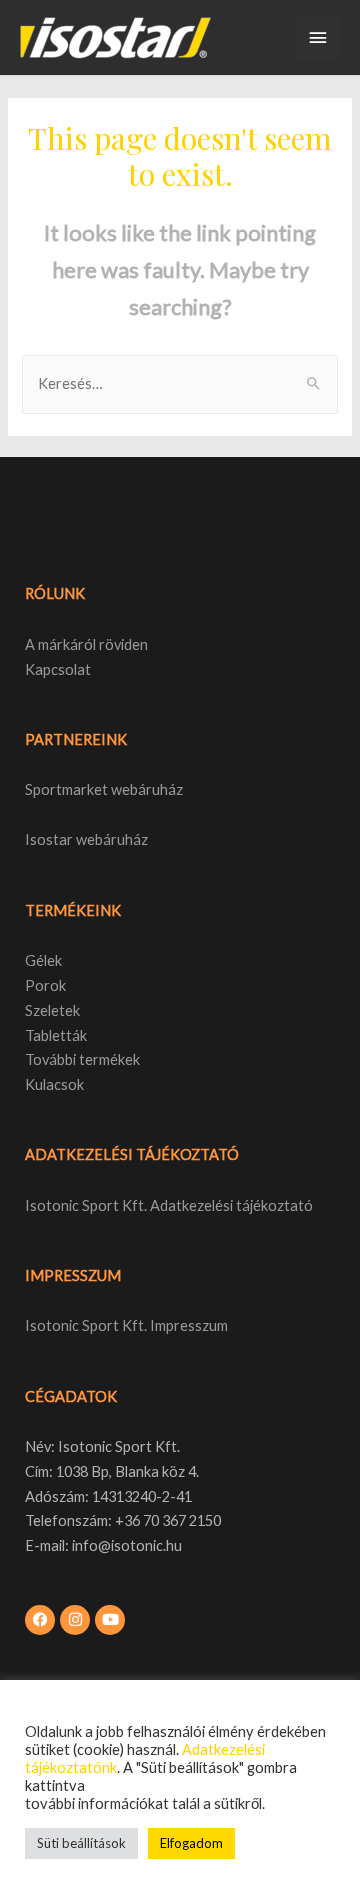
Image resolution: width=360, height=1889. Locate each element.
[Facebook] (40, 1620)
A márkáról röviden (86, 644)
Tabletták (56, 1035)
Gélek (43, 960)
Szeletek (52, 1010)
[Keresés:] (179, 383)
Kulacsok (54, 1084)
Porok (45, 985)
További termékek (82, 1059)
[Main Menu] (318, 38)
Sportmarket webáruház (104, 789)
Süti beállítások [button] (81, 1843)
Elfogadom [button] (191, 1843)
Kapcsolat (58, 669)
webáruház (110, 839)
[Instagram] (75, 1620)
